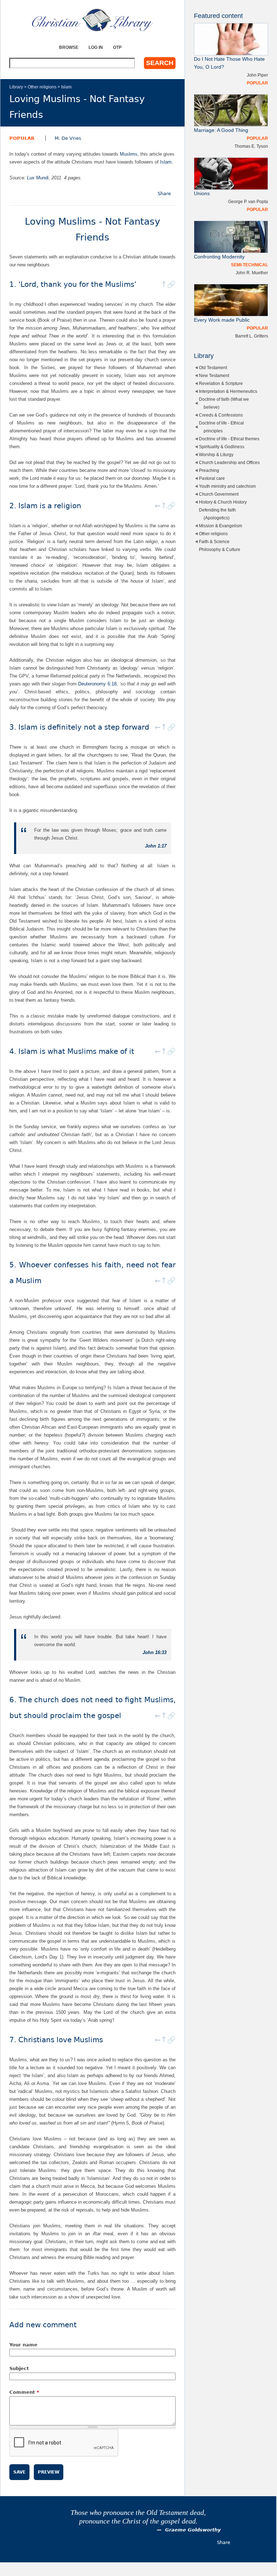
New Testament (214, 375)
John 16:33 (155, 1652)
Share (164, 194)
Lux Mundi (38, 178)
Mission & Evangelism (221, 526)
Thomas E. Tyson (251, 146)
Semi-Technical (249, 265)
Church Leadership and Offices (229, 462)
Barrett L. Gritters (252, 336)
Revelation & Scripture (221, 383)
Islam (66, 87)
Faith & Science (214, 541)
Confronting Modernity (219, 257)
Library (16, 87)
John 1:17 (156, 846)
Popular (22, 138)
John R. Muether (252, 273)
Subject (19, 2368)
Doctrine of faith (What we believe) (224, 403)
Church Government (219, 494)
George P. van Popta (248, 201)
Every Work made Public (222, 320)
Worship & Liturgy (216, 454)
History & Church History (223, 502)
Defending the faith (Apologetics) (217, 514)
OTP (117, 47)
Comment (24, 2392)
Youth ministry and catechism (227, 486)
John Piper (257, 75)
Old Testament (213, 368)
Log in (96, 47)
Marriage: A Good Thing (221, 130)
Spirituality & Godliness (222, 447)
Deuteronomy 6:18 (97, 684)
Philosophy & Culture (220, 549)
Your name (23, 2345)
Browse (69, 47)
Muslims (129, 154)
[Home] (92, 20)
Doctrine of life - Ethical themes (229, 439)
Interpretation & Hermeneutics (228, 391)
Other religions (42, 87)
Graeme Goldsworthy (193, 2530)
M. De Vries (68, 138)
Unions (202, 194)
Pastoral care (212, 478)
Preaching (209, 470)
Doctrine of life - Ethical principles (221, 427)
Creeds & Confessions (221, 415)
